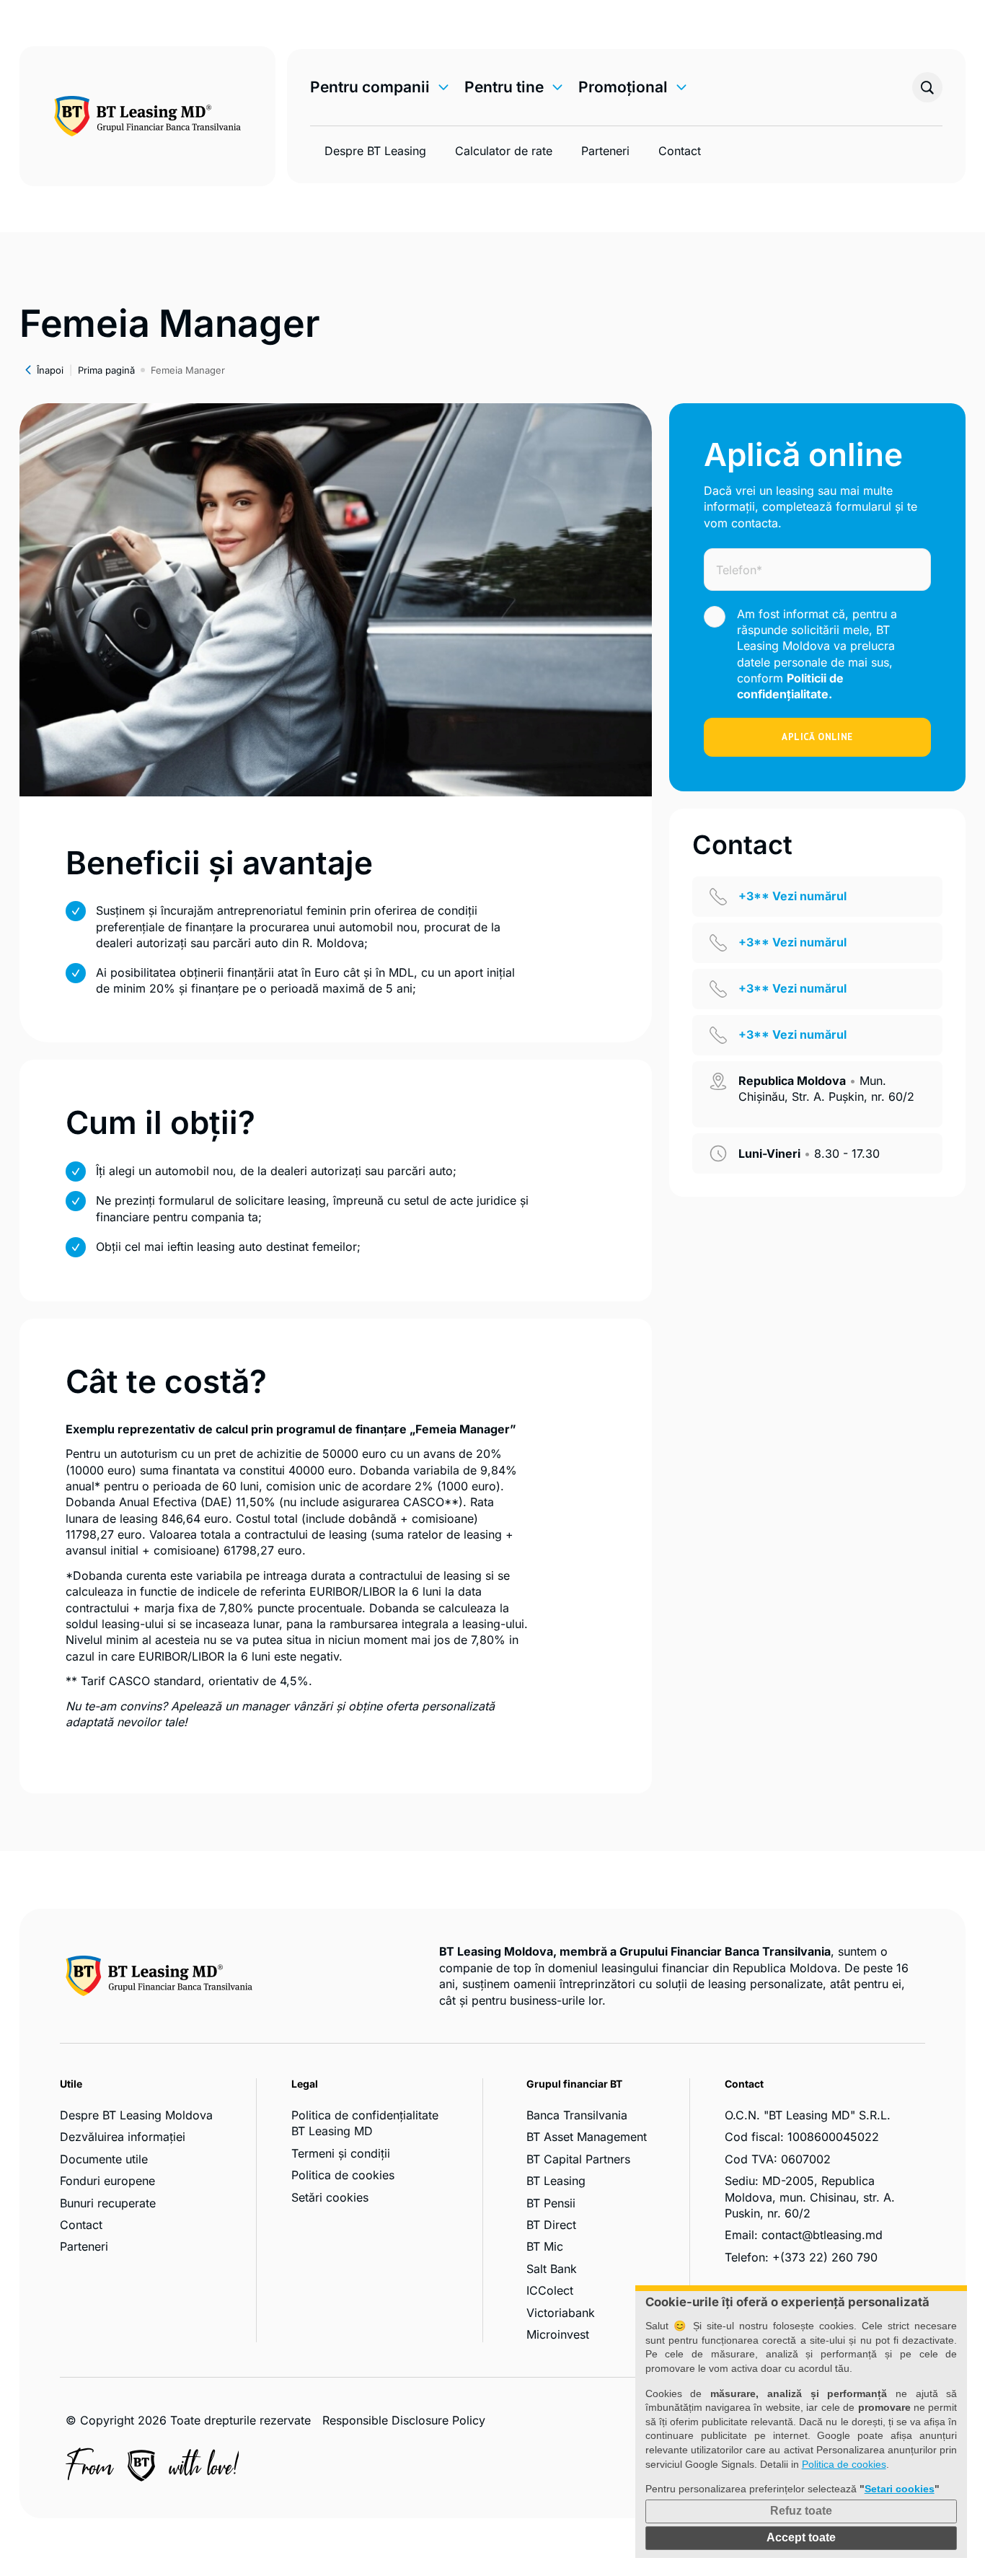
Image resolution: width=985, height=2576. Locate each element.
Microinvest (558, 2334)
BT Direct (551, 2225)
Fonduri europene (107, 2181)
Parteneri (605, 151)
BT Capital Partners (578, 2159)
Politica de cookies (343, 2175)
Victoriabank (561, 2313)
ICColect (550, 2290)
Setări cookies (330, 2197)
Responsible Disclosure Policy (404, 2420)
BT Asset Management (587, 2137)
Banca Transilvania (577, 2115)
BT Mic (545, 2246)
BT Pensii (551, 2203)
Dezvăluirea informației (123, 2137)
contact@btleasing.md (822, 2235)
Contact (680, 151)
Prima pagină (106, 370)
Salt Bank (552, 2269)
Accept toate (801, 2537)
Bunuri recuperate (108, 2203)
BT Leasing (556, 2181)
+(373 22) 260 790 (825, 2257)
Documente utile (104, 2159)
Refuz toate (801, 2511)
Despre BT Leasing (375, 151)
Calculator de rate (504, 151)
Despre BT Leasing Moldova (136, 2115)
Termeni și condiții (341, 2153)
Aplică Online (817, 737)
